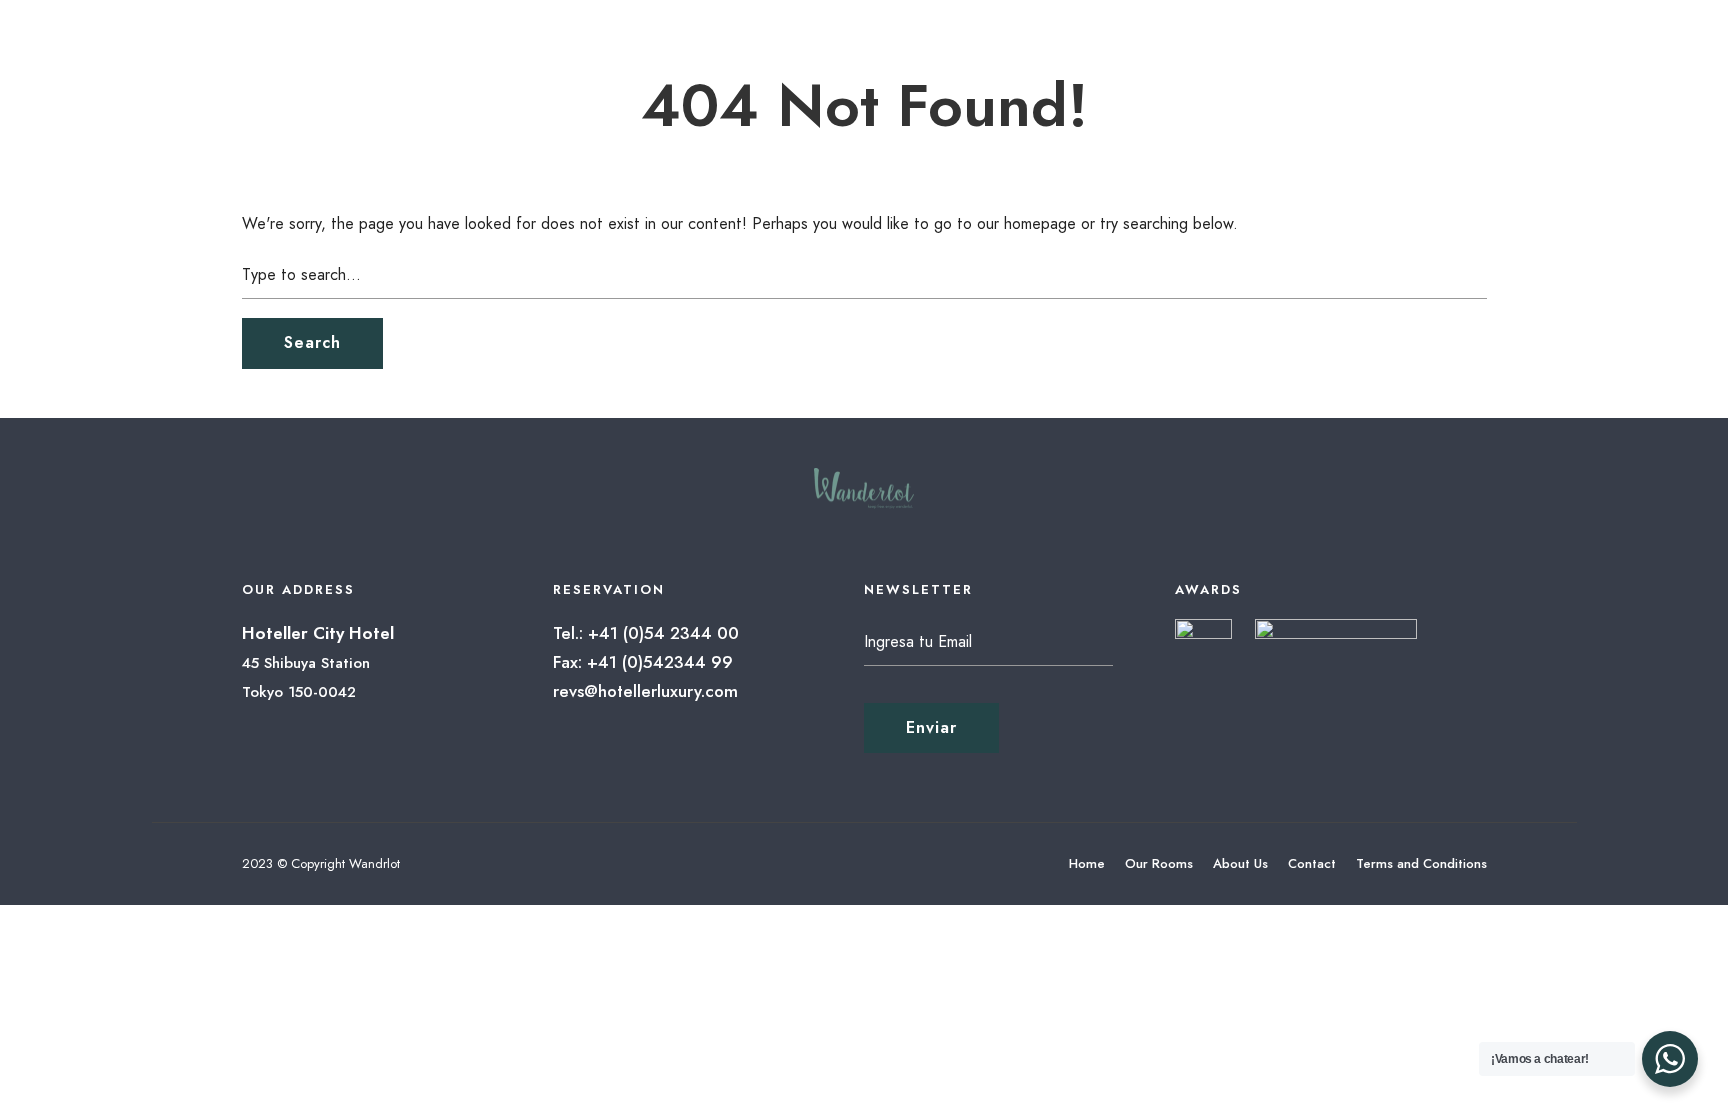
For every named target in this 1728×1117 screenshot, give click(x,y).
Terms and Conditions (1421, 863)
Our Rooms (1159, 863)
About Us (1240, 863)
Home (1087, 863)
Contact (1312, 863)
